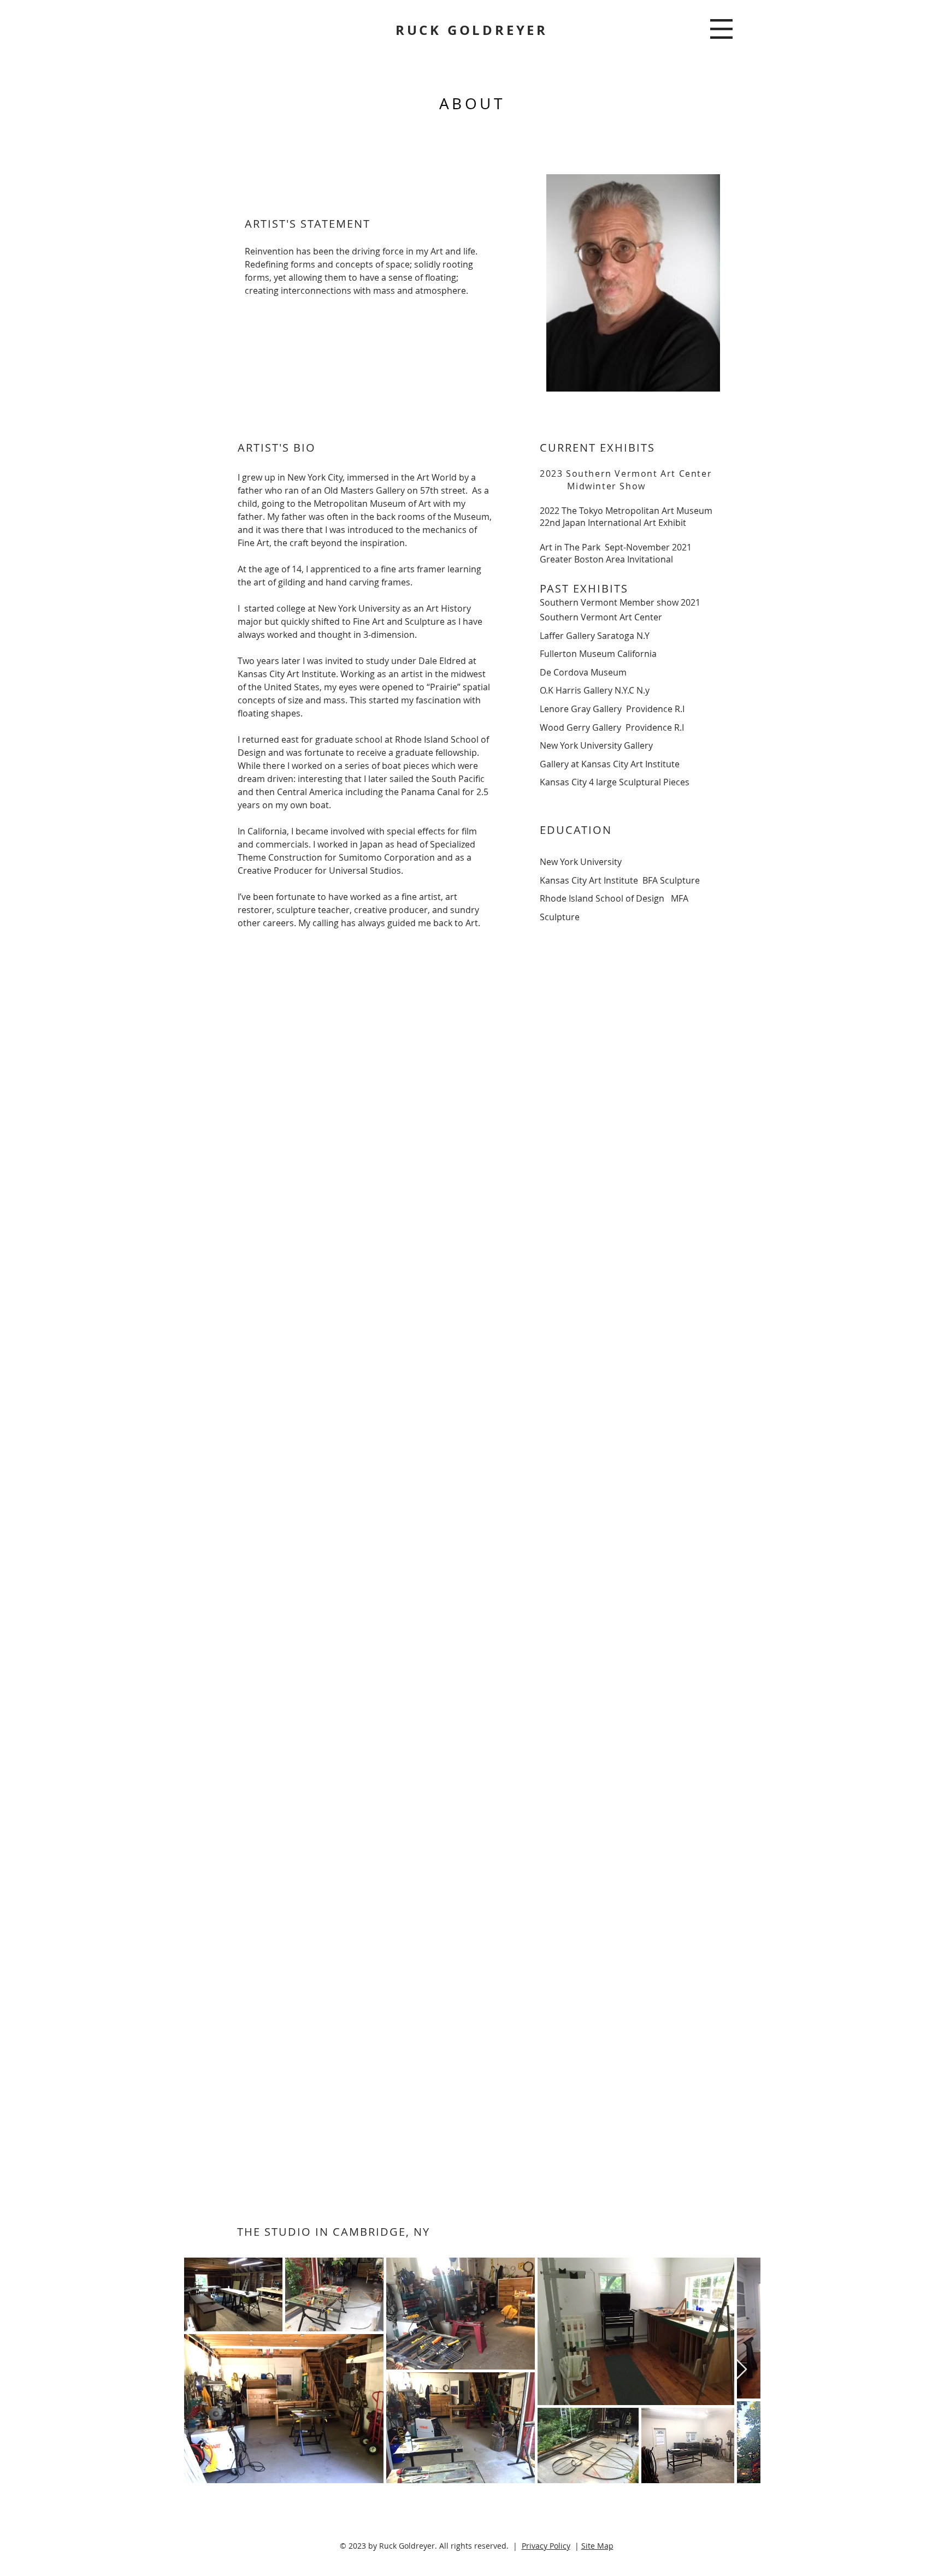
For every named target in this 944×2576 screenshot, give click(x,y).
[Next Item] (742, 2370)
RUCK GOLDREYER (472, 30)
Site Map (597, 2546)
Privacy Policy (546, 2546)
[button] (721, 29)
